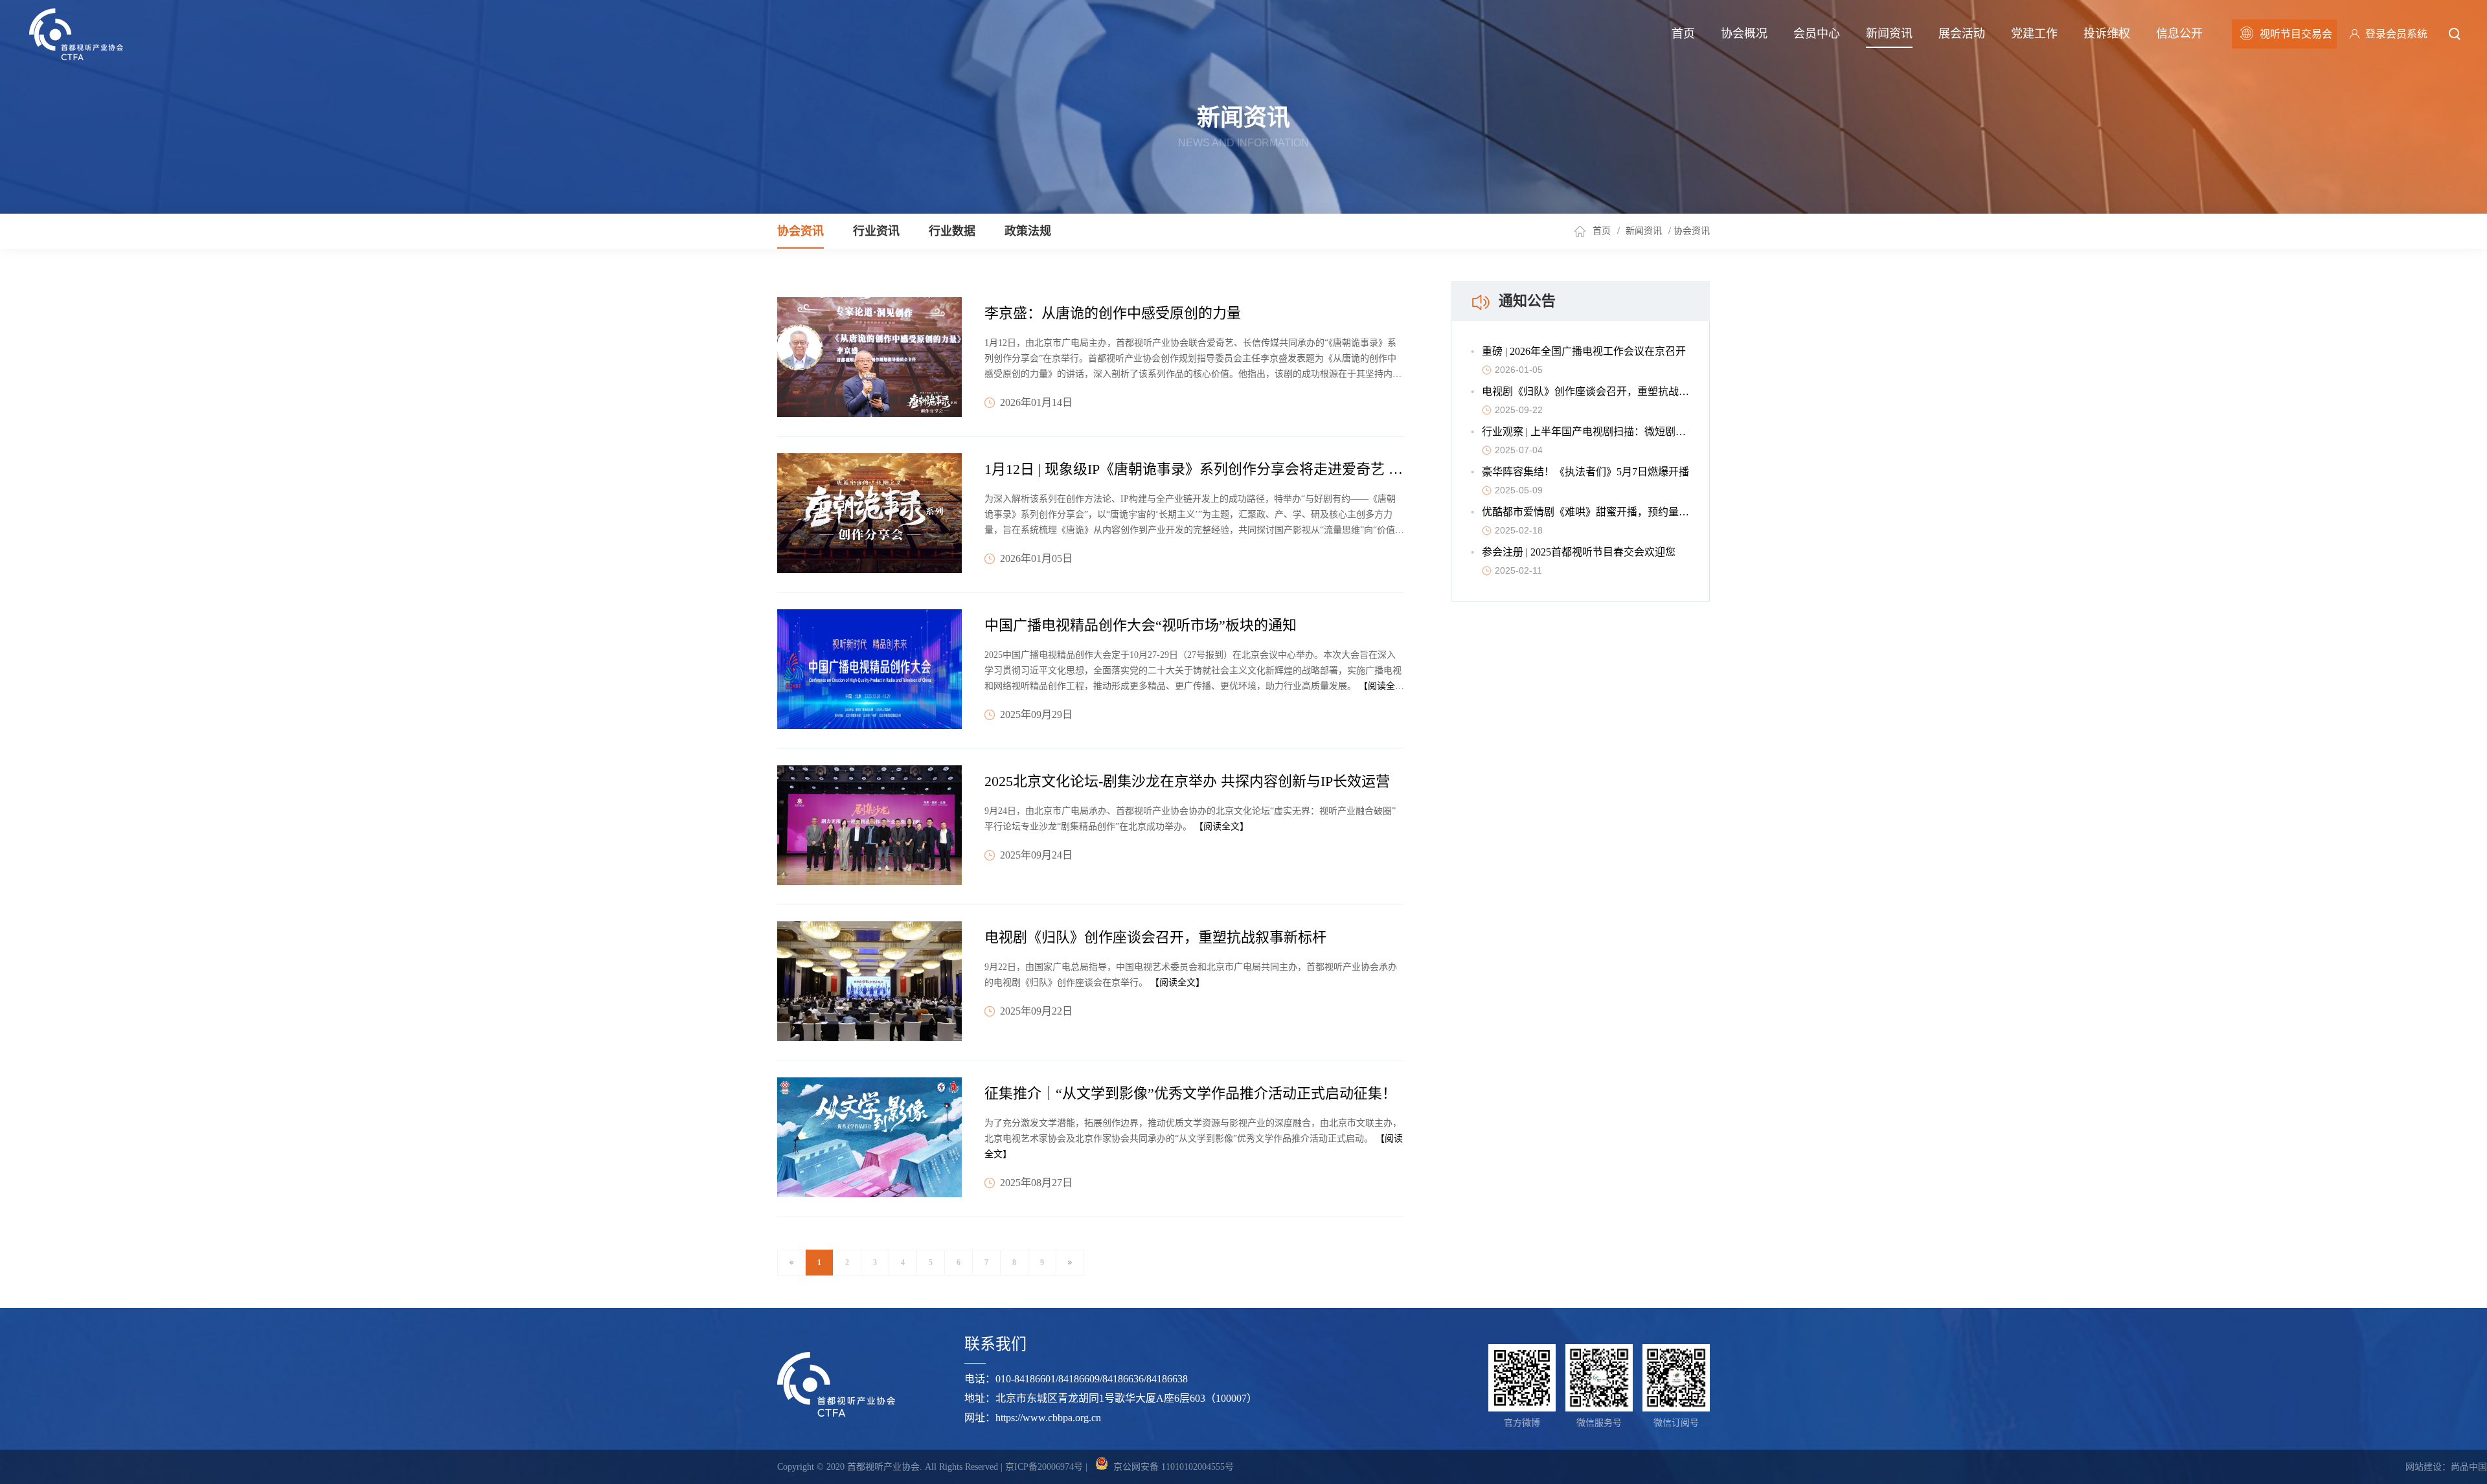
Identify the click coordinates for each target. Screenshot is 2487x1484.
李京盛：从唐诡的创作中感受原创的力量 (1113, 313)
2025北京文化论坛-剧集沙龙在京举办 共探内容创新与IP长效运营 (1187, 781)
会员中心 (1817, 34)
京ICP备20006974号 (1044, 1467)
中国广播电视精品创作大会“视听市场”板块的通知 (1141, 625)
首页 (1683, 34)
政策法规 (1028, 231)
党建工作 (2034, 34)
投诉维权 (2107, 34)
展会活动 (1962, 34)
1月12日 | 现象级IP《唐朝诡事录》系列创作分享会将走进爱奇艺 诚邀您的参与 (1229, 469)
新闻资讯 (1889, 34)
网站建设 (2424, 1467)
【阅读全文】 (1221, 826)
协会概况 (1744, 34)
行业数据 (952, 231)
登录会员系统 (2396, 34)
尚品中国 (2469, 1467)
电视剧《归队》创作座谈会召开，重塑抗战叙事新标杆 (1155, 937)
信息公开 (2179, 34)
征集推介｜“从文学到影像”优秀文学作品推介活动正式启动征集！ (1190, 1093)
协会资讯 (801, 231)
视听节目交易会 (2296, 34)
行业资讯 (876, 231)
